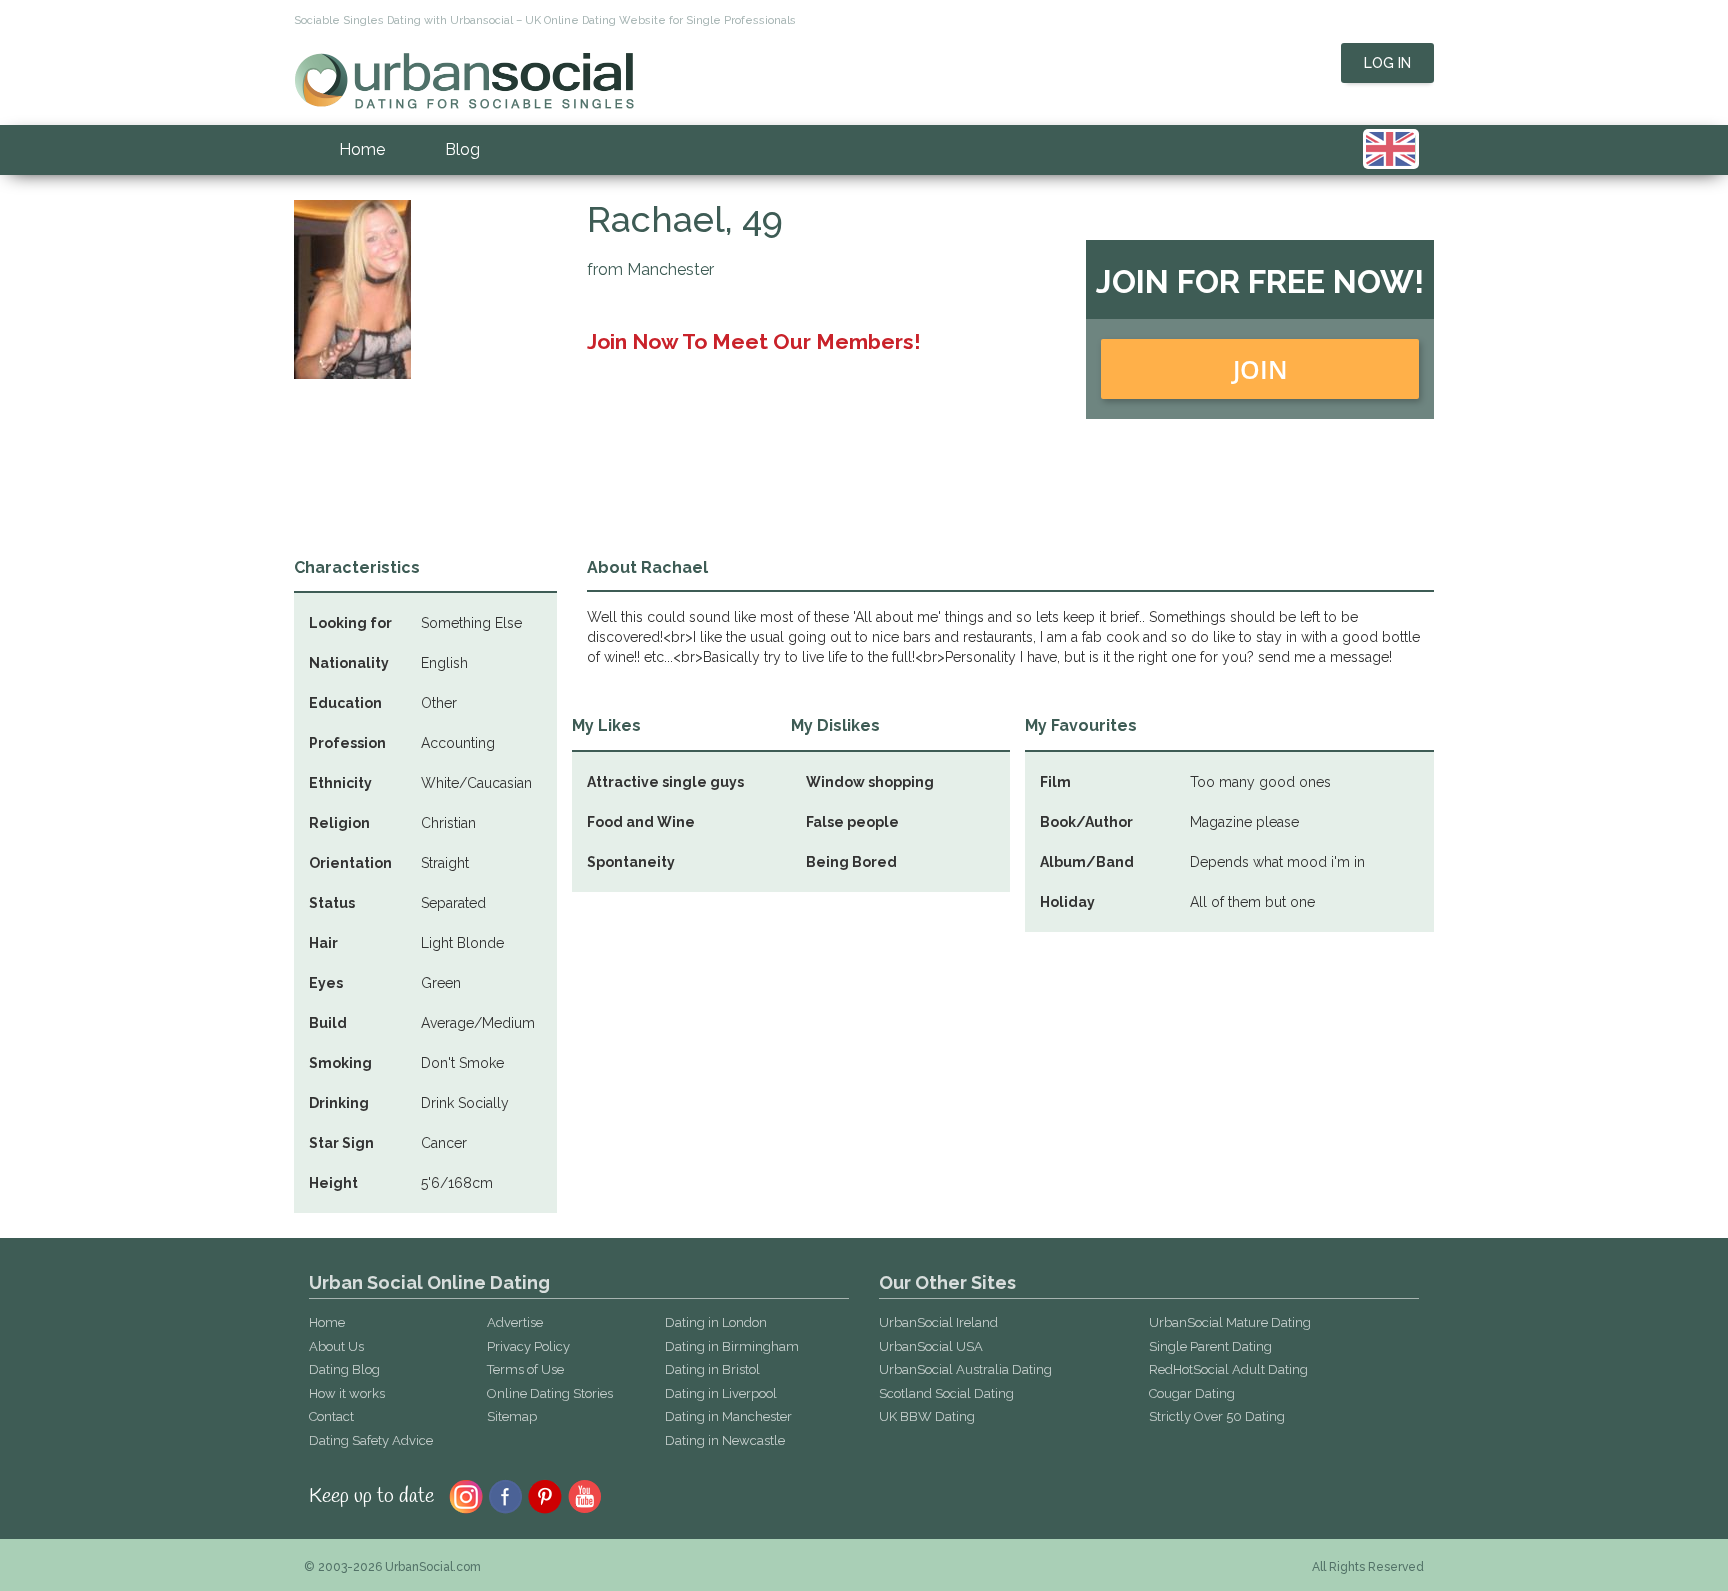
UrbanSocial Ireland (938, 1322)
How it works (347, 1393)
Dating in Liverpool (721, 1393)
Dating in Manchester (728, 1416)
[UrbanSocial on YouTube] (585, 1495)
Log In (1387, 63)
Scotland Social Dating (946, 1393)
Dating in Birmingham (732, 1346)
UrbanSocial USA (931, 1346)
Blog (462, 149)
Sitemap (512, 1416)
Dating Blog (344, 1369)
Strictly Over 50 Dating (1217, 1416)
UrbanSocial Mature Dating (1230, 1322)
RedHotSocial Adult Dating (1228, 1369)
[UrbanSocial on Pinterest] (545, 1495)
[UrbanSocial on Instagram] (466, 1495)
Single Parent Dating (1210, 1346)
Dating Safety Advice (371, 1440)
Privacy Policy (528, 1346)
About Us (336, 1346)
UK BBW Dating (927, 1416)
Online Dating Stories (550, 1393)
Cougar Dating (1192, 1393)
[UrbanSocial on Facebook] (505, 1495)
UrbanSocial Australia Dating (965, 1369)
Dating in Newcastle (725, 1440)
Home (362, 149)
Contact (331, 1416)
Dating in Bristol (712, 1369)
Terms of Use (525, 1369)
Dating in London (716, 1322)
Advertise (515, 1322)
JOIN (1260, 369)
